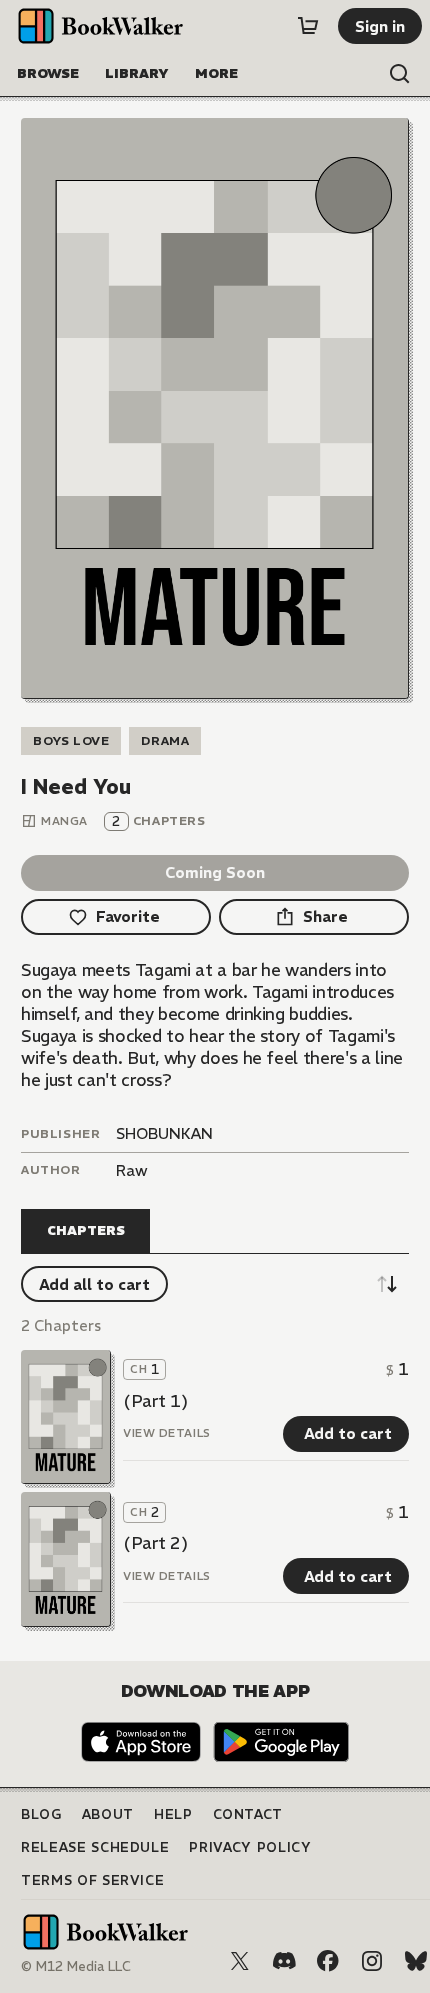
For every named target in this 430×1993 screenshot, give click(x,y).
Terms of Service (92, 1880)
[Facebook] (328, 1961)
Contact (248, 1814)
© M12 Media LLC (76, 1966)
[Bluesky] (416, 1961)
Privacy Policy (250, 1847)
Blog (41, 1814)
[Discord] (284, 1961)
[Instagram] (372, 1961)
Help (173, 1814)
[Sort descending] (387, 1284)
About (108, 1814)
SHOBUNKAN (164, 1133)
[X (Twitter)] (240, 1961)
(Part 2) (155, 1543)
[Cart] (308, 26)
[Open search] (400, 74)
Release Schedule (95, 1847)
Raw (132, 1170)
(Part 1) (155, 1401)
